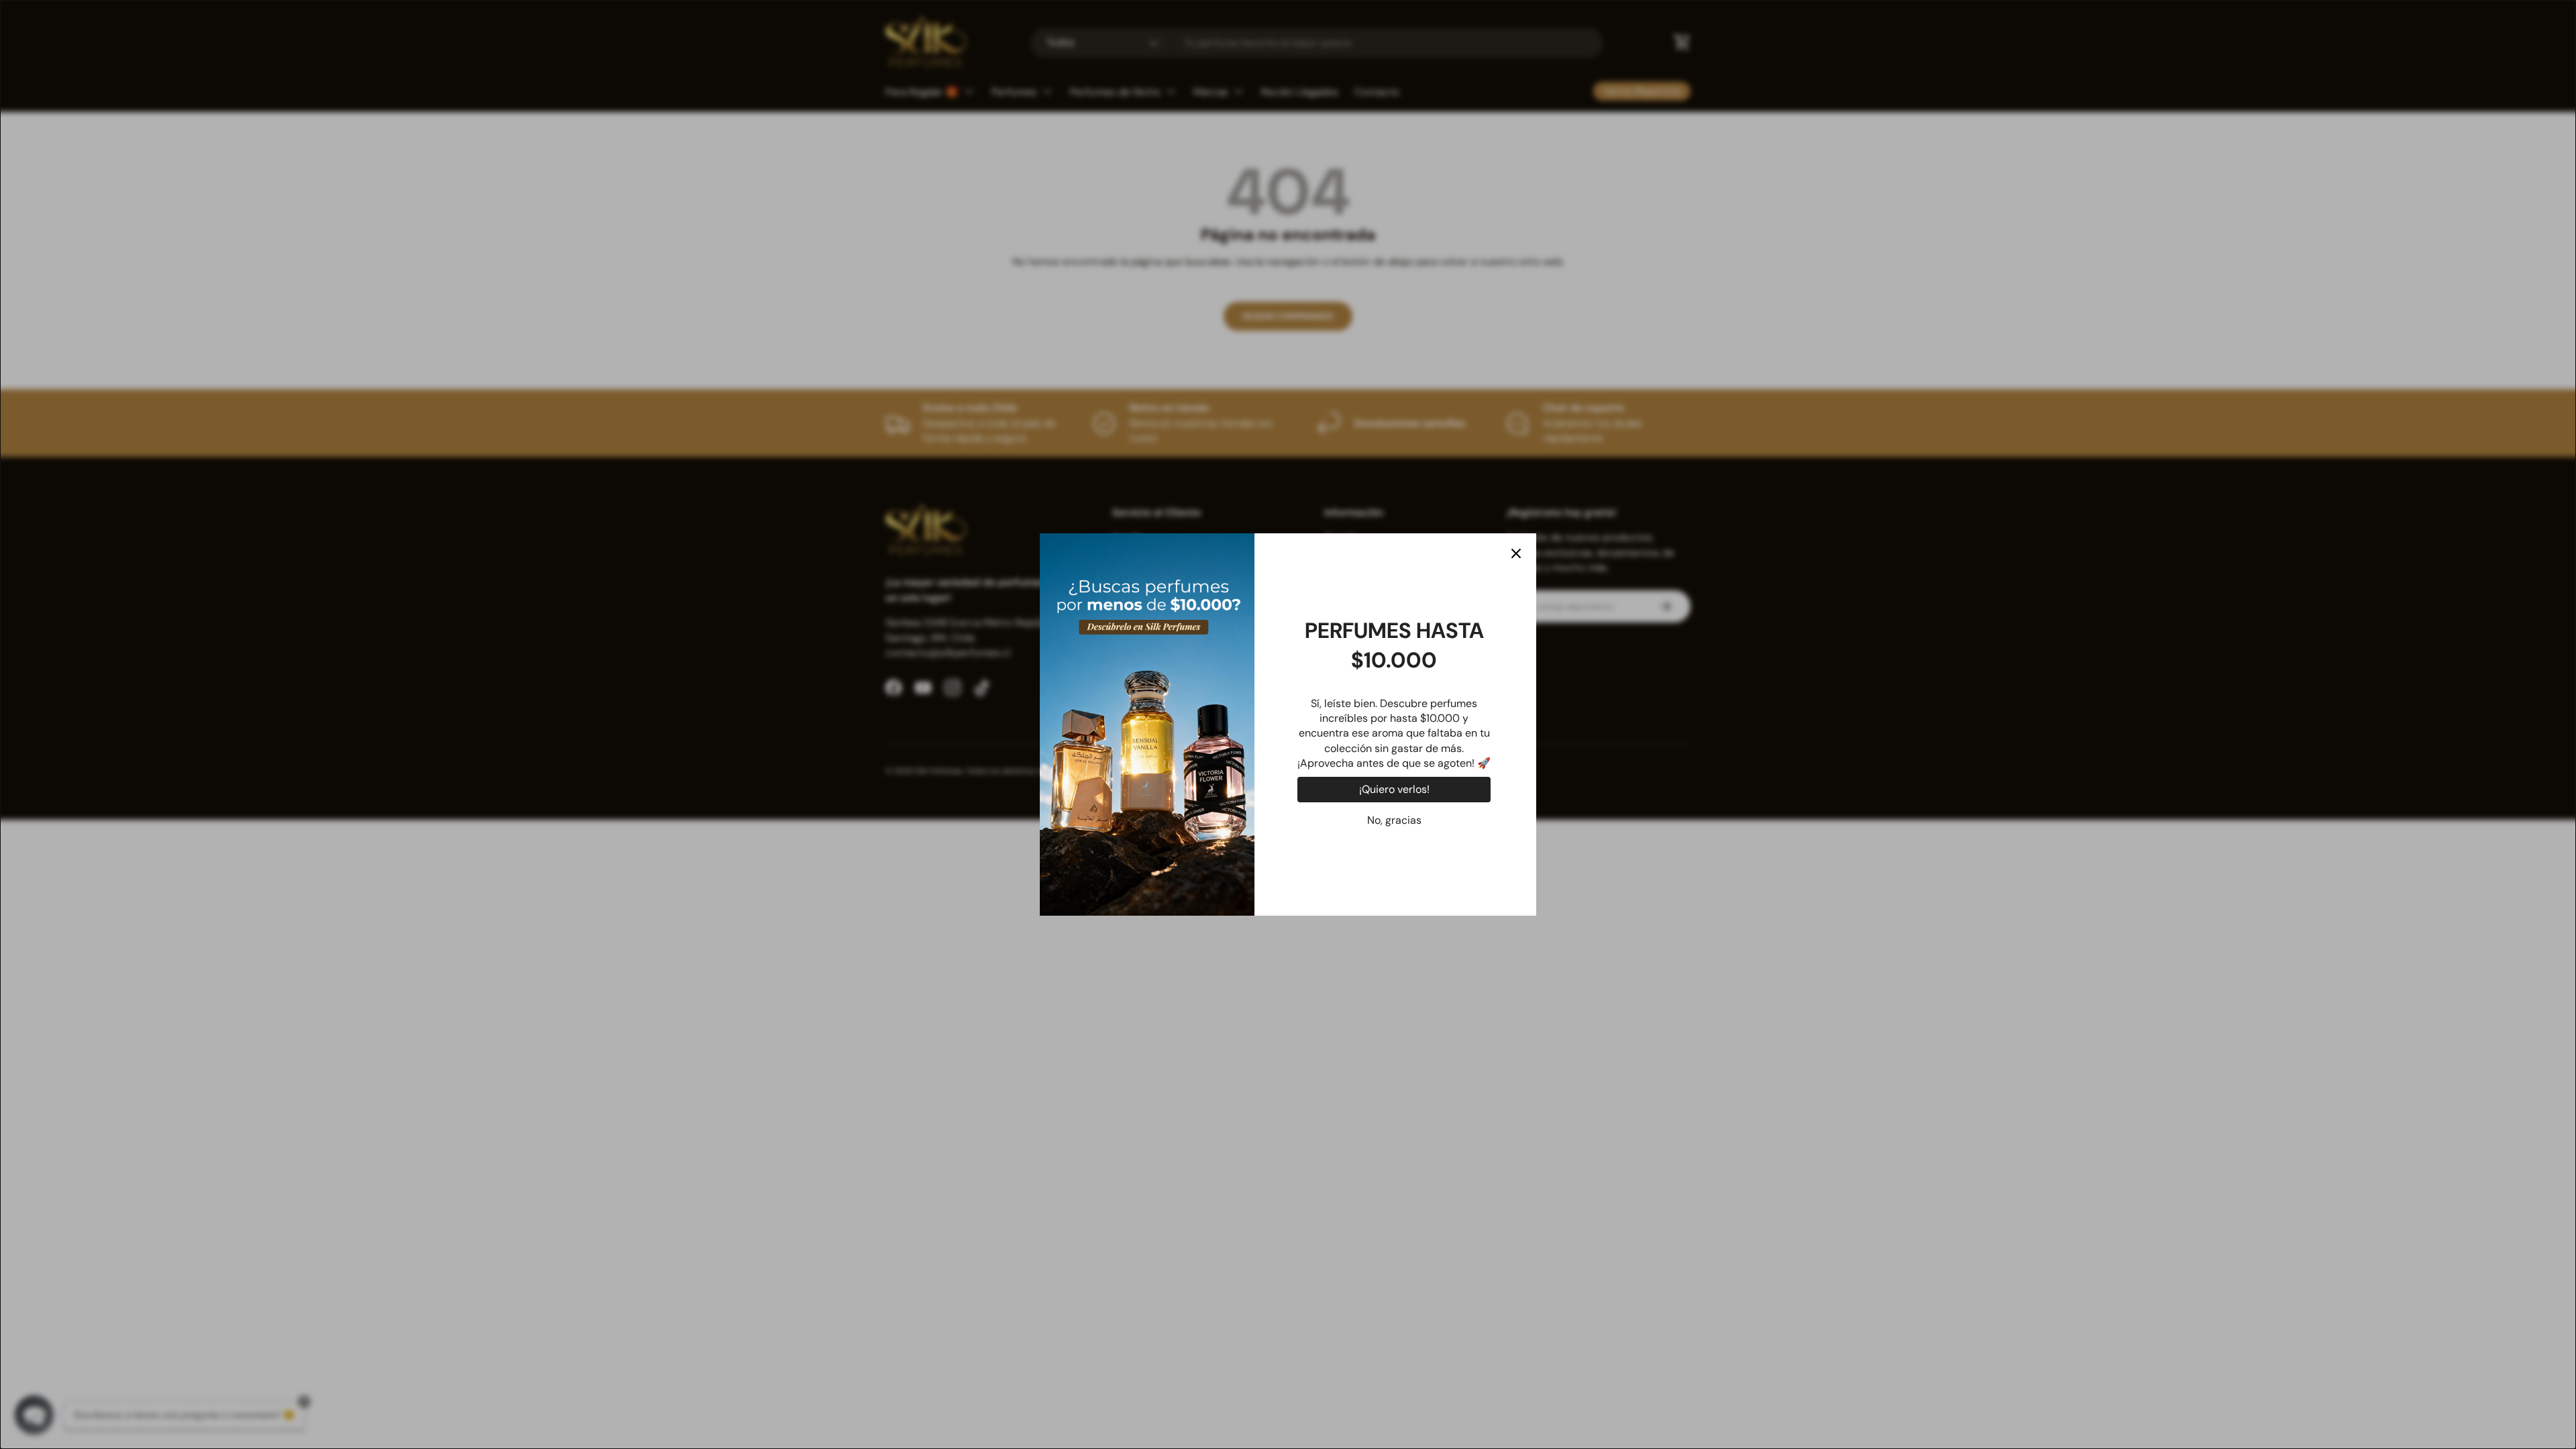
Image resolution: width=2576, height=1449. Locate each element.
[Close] (1516, 553)
